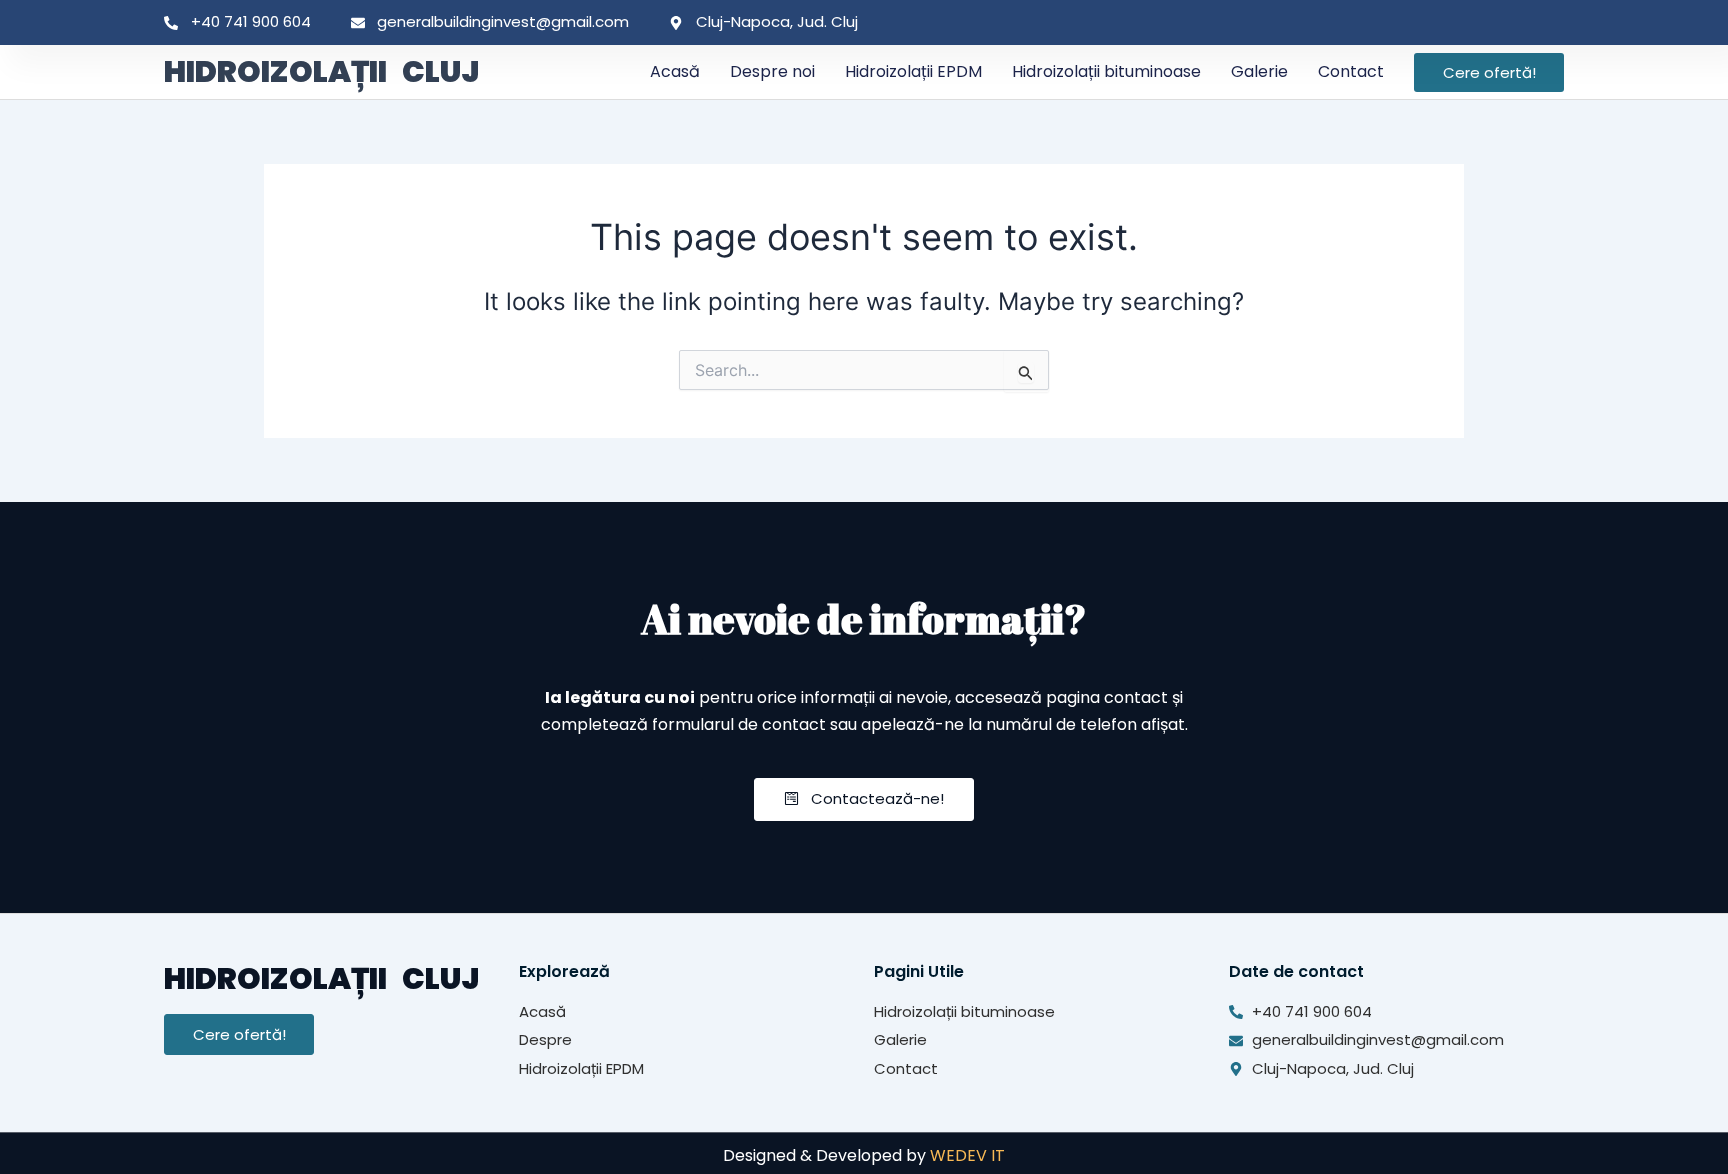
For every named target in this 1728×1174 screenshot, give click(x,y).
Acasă (675, 71)
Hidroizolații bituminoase (1106, 71)
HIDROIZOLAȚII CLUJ (321, 71)
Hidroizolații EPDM (913, 71)
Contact (1351, 71)
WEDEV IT (967, 1155)
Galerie (1259, 71)
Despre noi (772, 71)
